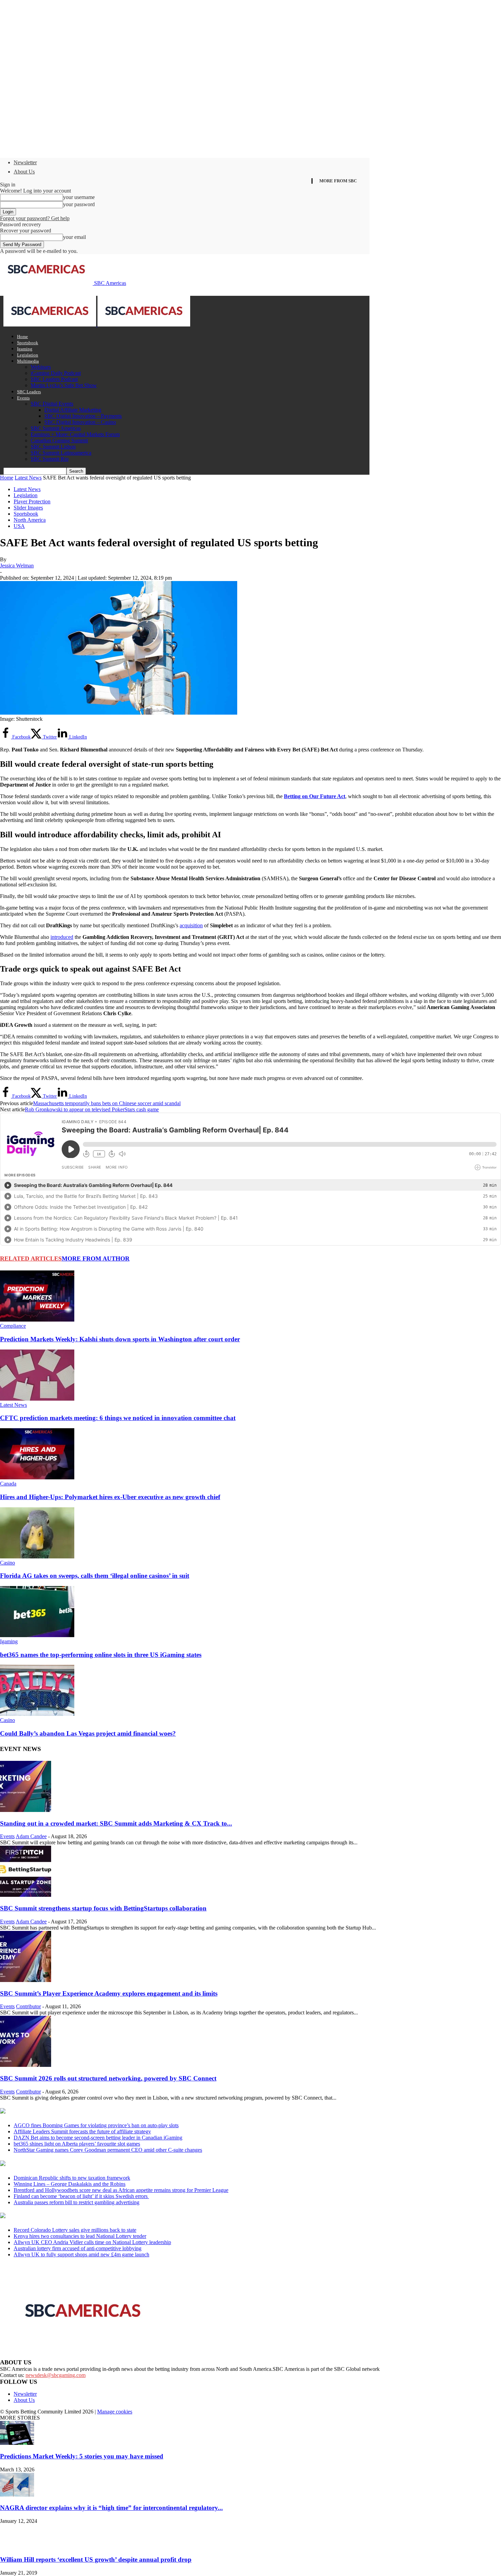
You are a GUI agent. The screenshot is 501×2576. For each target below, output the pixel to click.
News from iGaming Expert (66, 2164)
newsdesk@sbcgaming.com (56, 2375)
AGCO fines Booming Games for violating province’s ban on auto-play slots (96, 2125)
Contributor (28, 2006)
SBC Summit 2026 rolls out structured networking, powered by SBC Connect (108, 2078)
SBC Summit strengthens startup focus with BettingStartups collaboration (103, 1908)
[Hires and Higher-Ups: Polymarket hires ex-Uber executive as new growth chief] (37, 1477)
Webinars (41, 367)
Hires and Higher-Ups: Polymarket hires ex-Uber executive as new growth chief (110, 1497)
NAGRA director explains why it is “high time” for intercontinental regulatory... (111, 2508)
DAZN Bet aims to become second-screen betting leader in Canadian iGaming (98, 2138)
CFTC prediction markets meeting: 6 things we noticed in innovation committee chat (118, 1418)
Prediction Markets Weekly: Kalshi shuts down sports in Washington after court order (120, 1339)
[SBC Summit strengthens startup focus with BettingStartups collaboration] (26, 1895)
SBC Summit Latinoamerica (61, 453)
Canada (8, 1484)
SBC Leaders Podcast (54, 379)
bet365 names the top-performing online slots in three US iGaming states (101, 1655)
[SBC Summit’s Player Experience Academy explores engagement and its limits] (26, 1980)
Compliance (13, 1326)
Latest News (28, 478)
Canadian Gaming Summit (59, 440)
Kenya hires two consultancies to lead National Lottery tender (80, 2236)
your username (79, 197)
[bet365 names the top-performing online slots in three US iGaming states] (37, 1635)
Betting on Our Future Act (315, 796)
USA (19, 526)
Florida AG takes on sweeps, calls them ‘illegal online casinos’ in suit (95, 1576)
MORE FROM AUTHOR (96, 1259)
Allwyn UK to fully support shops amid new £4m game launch (81, 2254)
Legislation (28, 355)
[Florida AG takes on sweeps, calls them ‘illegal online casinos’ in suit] (37, 1557)
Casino (7, 1563)
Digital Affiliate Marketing (73, 410)
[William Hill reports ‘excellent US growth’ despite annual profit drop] (17, 2546)
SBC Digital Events (52, 404)
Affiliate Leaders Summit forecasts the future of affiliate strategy (82, 2131)
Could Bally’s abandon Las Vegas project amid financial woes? (88, 1733)
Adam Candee (31, 1836)
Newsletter (25, 162)
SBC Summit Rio (50, 459)
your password (79, 204)
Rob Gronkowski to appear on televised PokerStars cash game (92, 1109)
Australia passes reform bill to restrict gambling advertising (77, 2202)
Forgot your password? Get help (35, 218)
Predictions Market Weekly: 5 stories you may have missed (82, 2456)
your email (74, 237)
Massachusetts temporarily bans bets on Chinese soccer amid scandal (107, 1103)
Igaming (25, 349)
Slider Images (28, 508)
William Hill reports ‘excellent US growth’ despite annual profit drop (96, 2559)
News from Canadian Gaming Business (85, 2112)
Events (23, 398)
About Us (24, 172)
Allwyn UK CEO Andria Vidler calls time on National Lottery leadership (92, 2242)
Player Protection (32, 501)
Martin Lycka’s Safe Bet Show (64, 385)
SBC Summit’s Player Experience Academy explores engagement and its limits (109, 1993)
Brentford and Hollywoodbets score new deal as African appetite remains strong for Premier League (121, 2190)
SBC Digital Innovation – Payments (83, 416)
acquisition (191, 925)
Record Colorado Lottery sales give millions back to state (75, 2230)
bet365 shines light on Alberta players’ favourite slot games (77, 2144)
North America (30, 520)
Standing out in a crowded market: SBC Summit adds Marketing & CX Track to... (116, 1823)
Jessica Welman (17, 566)
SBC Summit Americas (56, 428)
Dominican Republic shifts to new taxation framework (72, 2178)
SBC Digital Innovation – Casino (80, 422)
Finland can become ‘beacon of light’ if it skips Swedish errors (81, 2196)
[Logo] (50, 325)
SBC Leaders (29, 392)
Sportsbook (28, 343)
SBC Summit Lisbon (53, 447)
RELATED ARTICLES (31, 1259)
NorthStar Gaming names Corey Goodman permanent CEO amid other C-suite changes (108, 2150)
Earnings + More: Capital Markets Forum (75, 434)
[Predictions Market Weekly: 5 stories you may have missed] (17, 2443)
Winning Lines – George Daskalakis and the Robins (70, 2184)
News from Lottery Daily (64, 2216)
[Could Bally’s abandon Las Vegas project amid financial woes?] (37, 1714)
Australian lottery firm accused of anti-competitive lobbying (78, 2248)
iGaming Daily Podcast (56, 373)
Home (22, 337)
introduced (62, 937)
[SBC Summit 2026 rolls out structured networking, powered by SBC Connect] (26, 2065)
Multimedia (28, 361)
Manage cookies (115, 2412)
